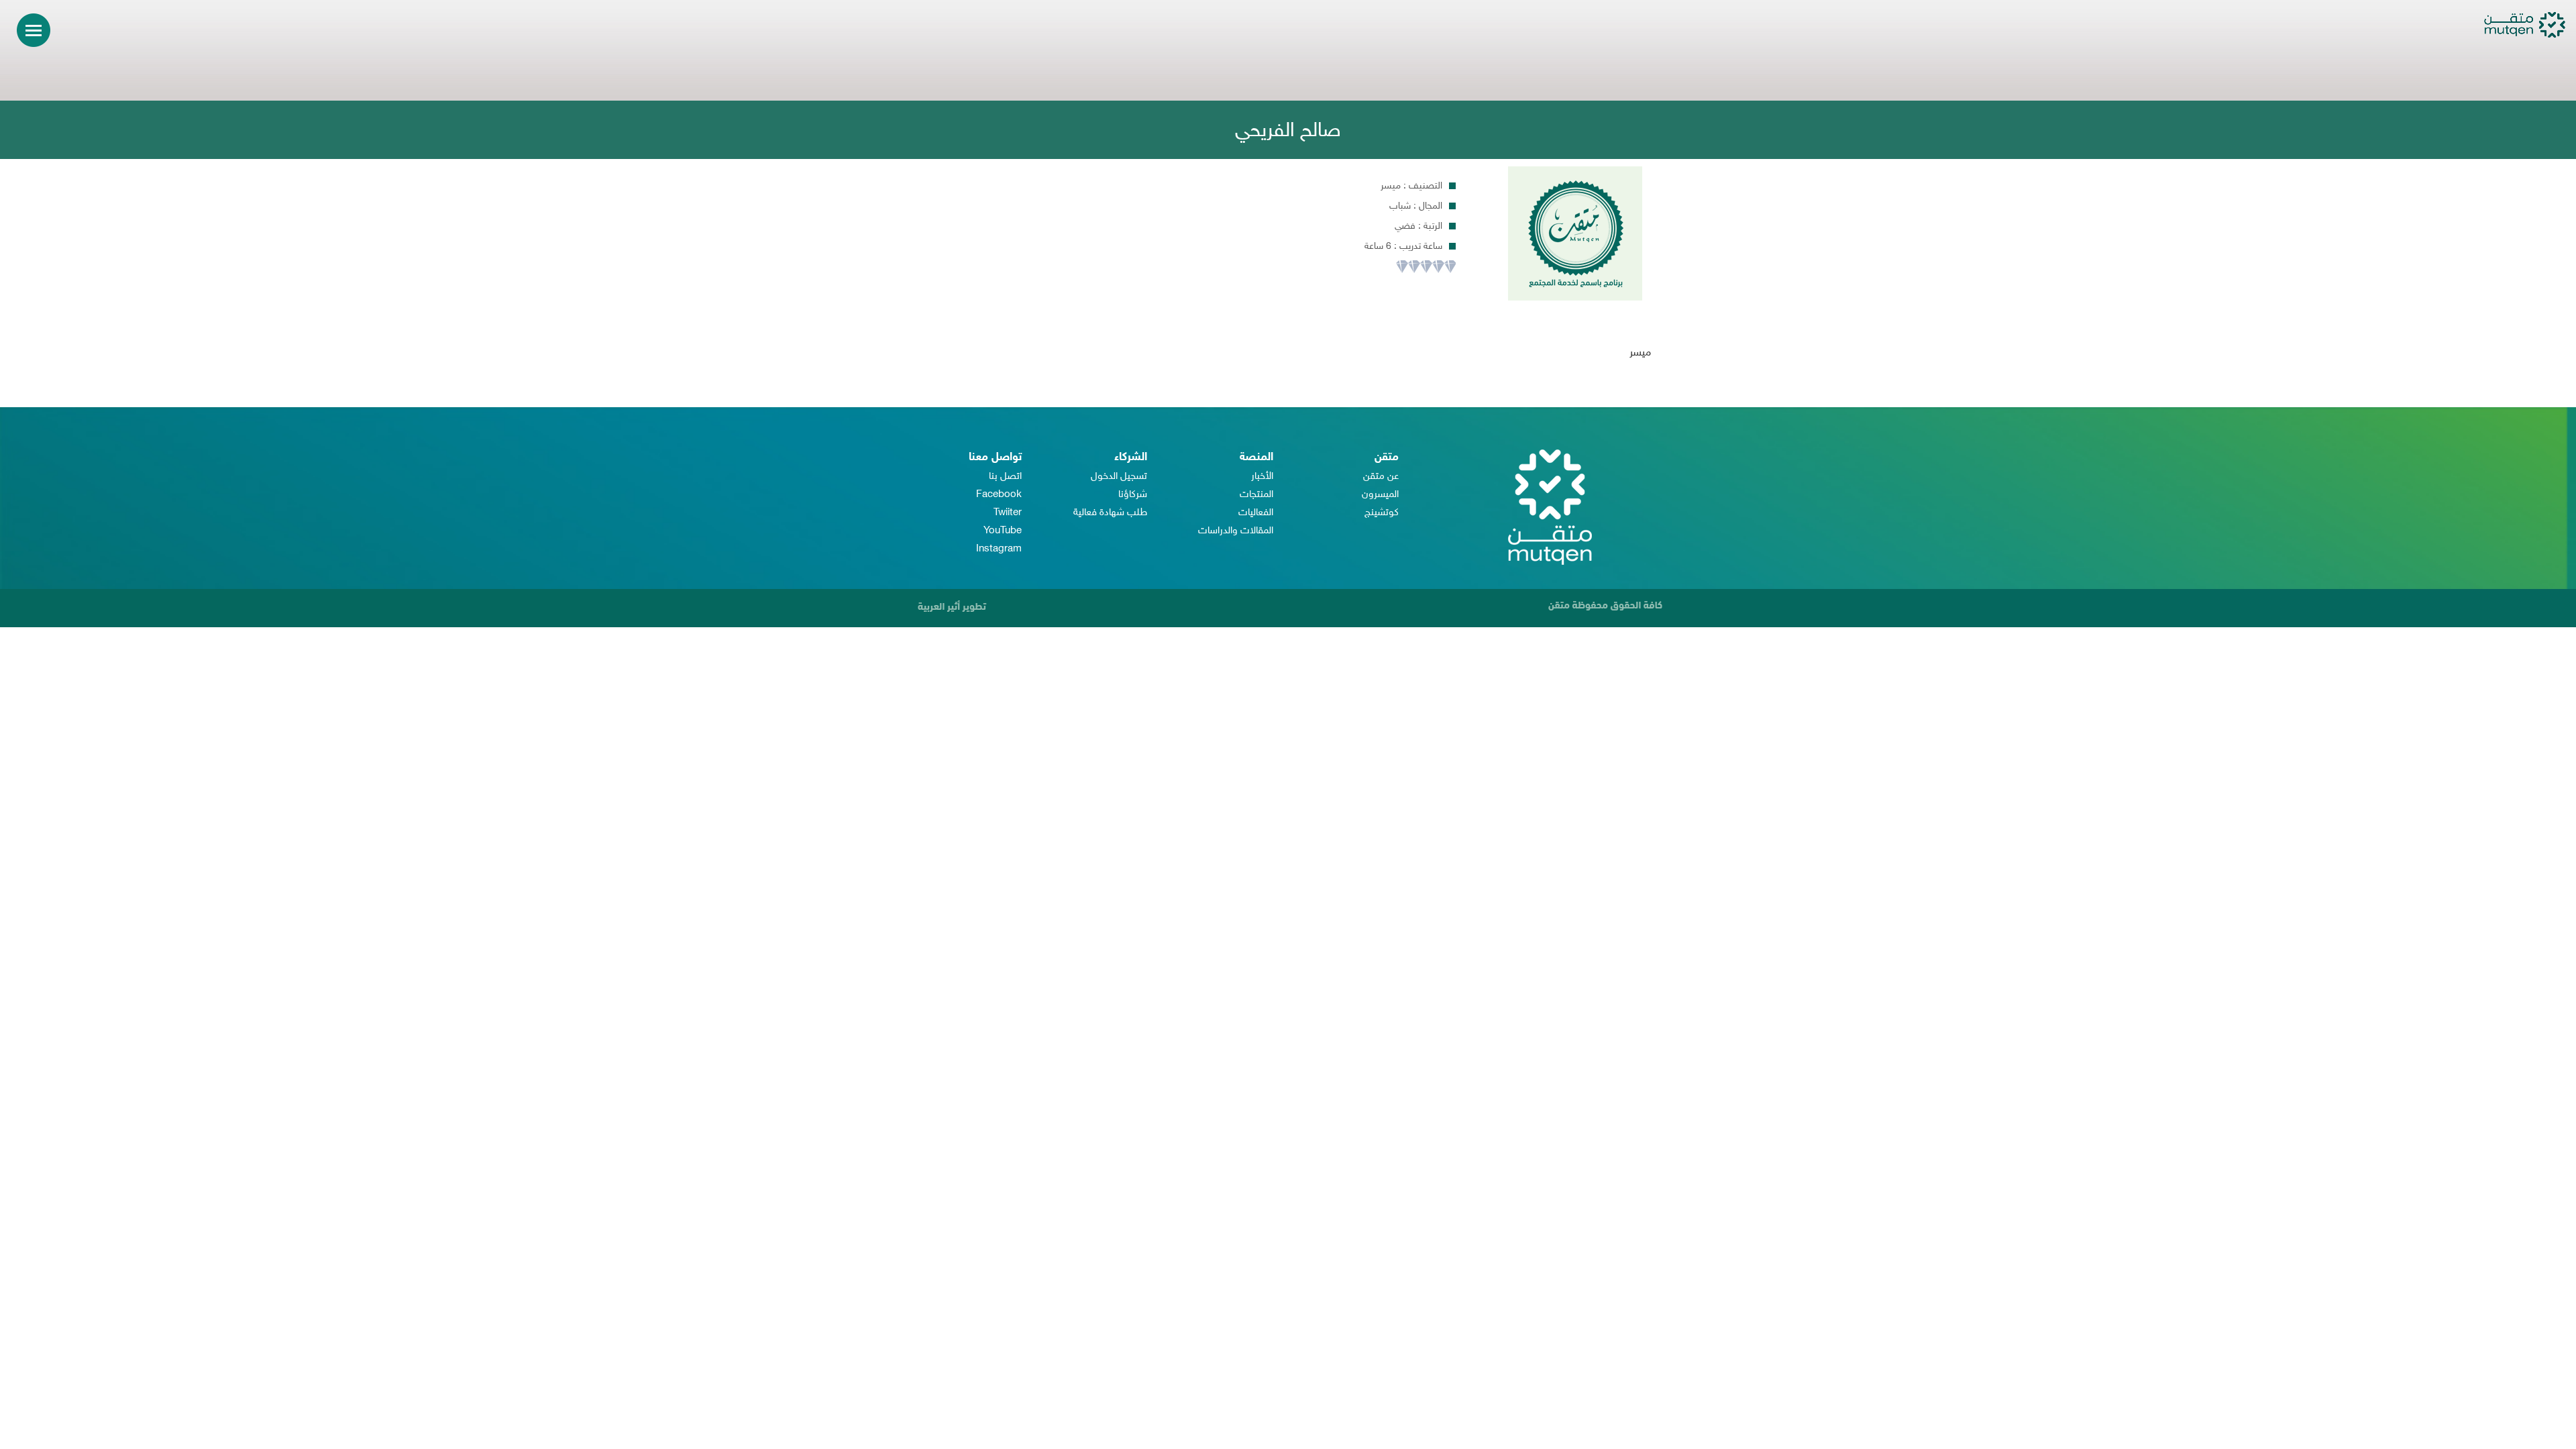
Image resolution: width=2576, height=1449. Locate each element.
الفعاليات (1256, 513)
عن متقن (1381, 477)
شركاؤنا (1133, 495)
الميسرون (1380, 495)
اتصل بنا (1005, 477)
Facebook (999, 495)
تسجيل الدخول (1119, 477)
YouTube (1003, 531)
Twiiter (1008, 513)
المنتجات (1256, 495)
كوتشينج (1382, 513)
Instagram (999, 549)
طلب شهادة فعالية (1110, 513)
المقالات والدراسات (1236, 531)
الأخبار (1262, 477)
